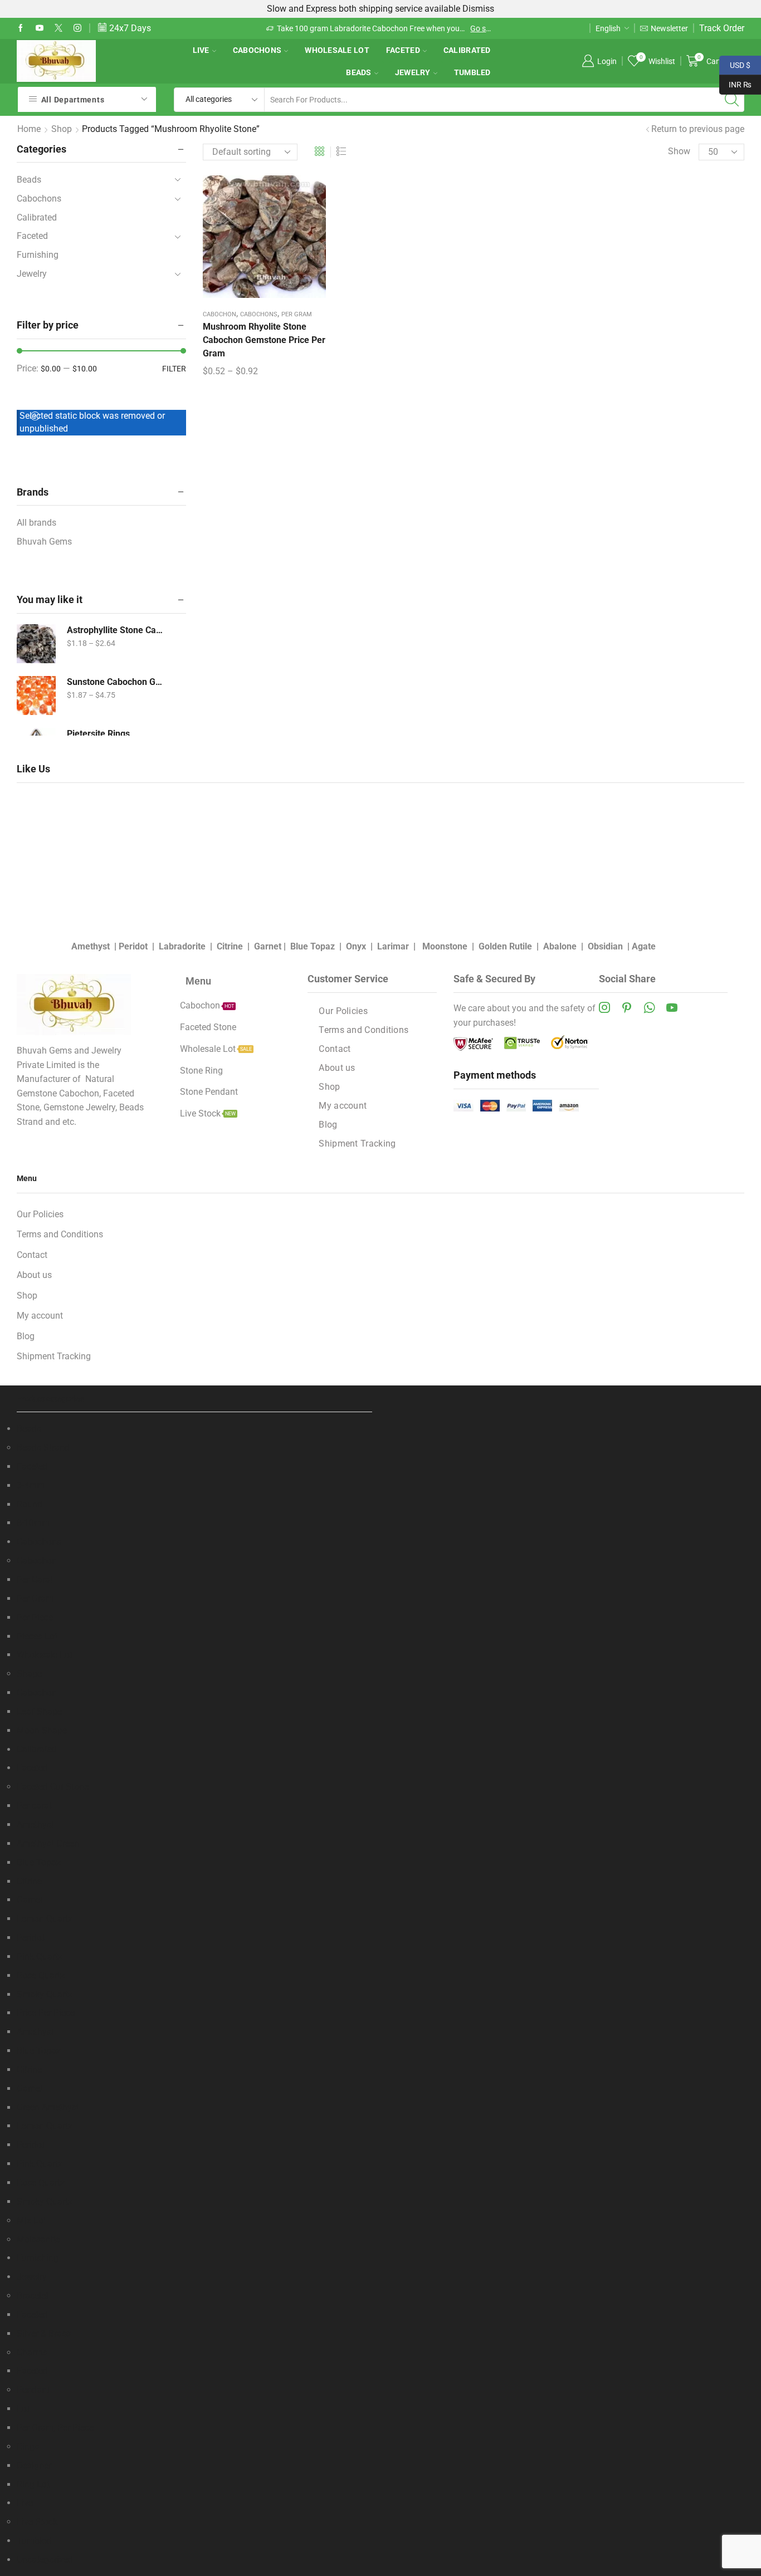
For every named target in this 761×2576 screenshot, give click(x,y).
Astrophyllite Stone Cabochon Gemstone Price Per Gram (117, 630)
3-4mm (31, 1485)
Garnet (268, 946)
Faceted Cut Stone (53, 1787)
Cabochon (219, 314)
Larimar (393, 946)
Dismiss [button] (478, 9)
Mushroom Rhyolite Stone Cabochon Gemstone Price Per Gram (264, 340)
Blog (328, 1125)
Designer (34, 2465)
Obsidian (605, 946)
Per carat (34, 1806)
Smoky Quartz (45, 1994)
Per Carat (35, 1580)
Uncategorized (45, 2560)
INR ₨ (735, 84)
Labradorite (182, 946)
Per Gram (297, 314)
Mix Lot (31, 2220)
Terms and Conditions (364, 1030)
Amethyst (91, 946)
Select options (264, 241)
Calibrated (467, 50)
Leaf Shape (39, 1711)
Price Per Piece (46, 2013)
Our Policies (343, 1011)
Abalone (560, 946)
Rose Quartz (41, 1975)
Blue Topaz (313, 946)
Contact (335, 1049)
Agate (644, 946)
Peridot (133, 946)
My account (343, 1106)
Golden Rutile (505, 946)
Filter (174, 369)
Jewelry (413, 72)
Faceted (403, 50)
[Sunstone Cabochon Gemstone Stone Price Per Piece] (36, 696)
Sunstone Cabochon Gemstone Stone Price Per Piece (117, 682)
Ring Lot (33, 2484)
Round (30, 1504)
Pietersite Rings (98, 734)
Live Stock (37, 2522)
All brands (36, 523)
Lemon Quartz (45, 1919)
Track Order (722, 28)
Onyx (356, 946)
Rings (28, 2447)
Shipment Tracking (357, 1143)
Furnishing (38, 255)
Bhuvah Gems (44, 542)
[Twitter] (58, 28)
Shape (29, 1674)
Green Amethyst (48, 2107)
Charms (32, 2352)
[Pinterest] (627, 1007)
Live (201, 50)
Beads (358, 72)
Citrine (230, 946)
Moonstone (445, 946)
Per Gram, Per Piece (55, 2428)
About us (337, 1068)
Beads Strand (43, 1448)
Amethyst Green (48, 1843)
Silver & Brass (44, 2333)
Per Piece (35, 1617)
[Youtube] (40, 28)
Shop (62, 129)
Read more (431, 28)
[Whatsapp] (649, 1007)
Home (29, 129)
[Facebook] (21, 28)
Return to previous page (698, 129)
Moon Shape (42, 1730)
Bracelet (33, 2296)
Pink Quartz (40, 1957)
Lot (23, 2409)
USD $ (735, 64)
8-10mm (33, 1523)
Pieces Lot (37, 1636)
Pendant (33, 2390)
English (608, 28)
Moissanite (38, 2239)
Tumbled (472, 72)
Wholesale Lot (337, 50)
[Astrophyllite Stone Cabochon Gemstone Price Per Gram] (36, 644)
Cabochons (257, 50)
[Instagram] (77, 28)
